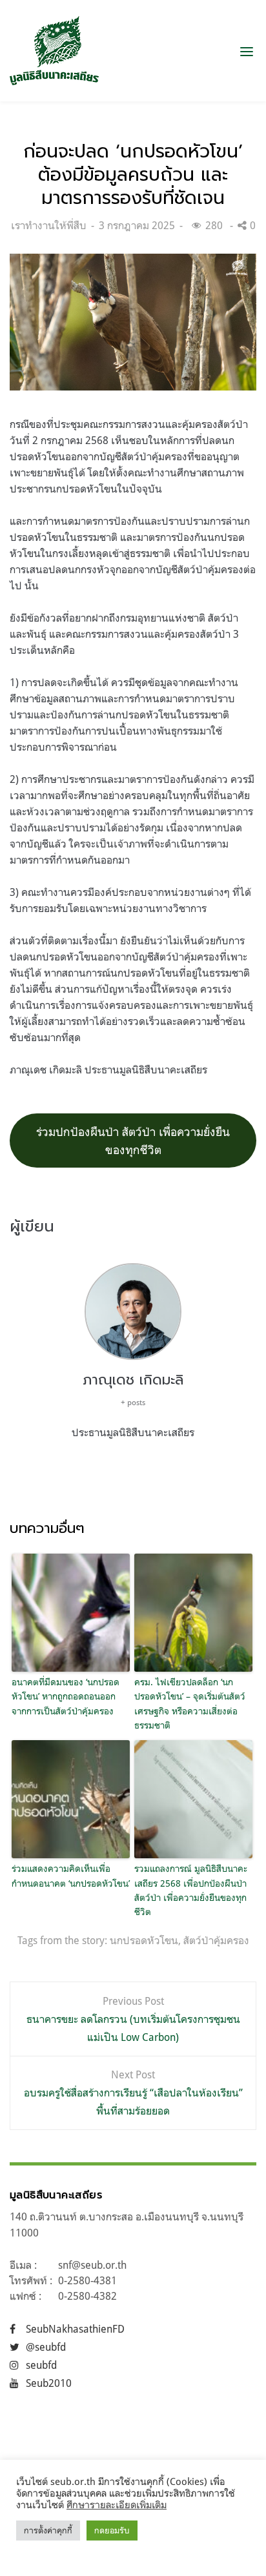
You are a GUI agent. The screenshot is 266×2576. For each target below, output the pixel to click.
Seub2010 (49, 2383)
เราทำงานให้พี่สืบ (49, 225)
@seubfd (46, 2347)
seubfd (41, 2365)
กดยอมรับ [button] (112, 2530)
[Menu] (247, 51)
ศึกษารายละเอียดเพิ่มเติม (117, 2505)
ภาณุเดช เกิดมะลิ (133, 1380)
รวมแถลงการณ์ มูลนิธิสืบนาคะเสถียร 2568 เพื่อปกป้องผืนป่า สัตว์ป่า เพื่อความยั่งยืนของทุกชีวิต (191, 1890)
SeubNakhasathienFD (75, 2329)
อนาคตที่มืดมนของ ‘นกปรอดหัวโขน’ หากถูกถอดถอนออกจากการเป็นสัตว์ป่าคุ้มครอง (66, 1696)
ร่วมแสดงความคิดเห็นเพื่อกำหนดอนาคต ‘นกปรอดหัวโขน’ (71, 1875)
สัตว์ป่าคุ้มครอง (216, 1940)
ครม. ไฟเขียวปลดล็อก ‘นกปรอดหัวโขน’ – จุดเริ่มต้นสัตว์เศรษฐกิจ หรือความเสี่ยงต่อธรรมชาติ (190, 1703)
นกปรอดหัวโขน (144, 1940)
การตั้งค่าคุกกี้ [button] (48, 2530)
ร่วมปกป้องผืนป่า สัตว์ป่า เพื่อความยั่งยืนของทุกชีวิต (133, 1141)
